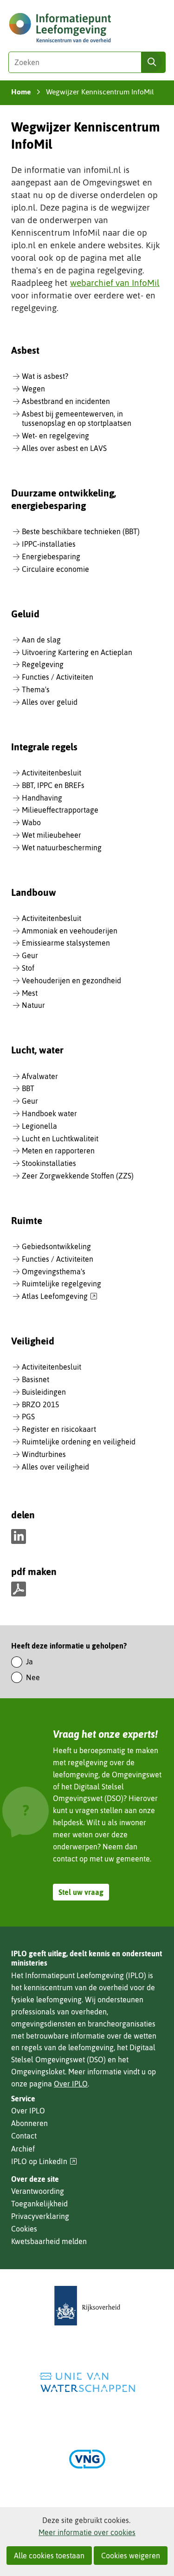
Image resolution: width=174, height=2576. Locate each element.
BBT (28, 1088)
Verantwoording (38, 2191)
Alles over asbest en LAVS (64, 448)
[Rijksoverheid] (87, 2306)
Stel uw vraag (81, 1892)
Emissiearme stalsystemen (66, 943)
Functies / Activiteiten (58, 677)
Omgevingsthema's (54, 1271)
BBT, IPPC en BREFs (53, 785)
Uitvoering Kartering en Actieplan (77, 652)
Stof (28, 968)
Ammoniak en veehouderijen (70, 931)
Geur (30, 955)
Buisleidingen (44, 1392)
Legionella (39, 1126)
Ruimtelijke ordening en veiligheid (79, 1442)
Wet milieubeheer (52, 835)
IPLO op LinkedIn (44, 2162)
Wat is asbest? (45, 376)
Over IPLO (71, 2084)
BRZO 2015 (41, 1404)
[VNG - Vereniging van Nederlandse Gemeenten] (87, 2459)
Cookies (24, 2229)
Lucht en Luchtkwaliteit (60, 1139)
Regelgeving (43, 664)
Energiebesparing (51, 556)
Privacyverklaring (40, 2216)
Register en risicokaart (59, 1429)
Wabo (31, 822)
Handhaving (42, 798)
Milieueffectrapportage (60, 810)
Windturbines (44, 1454)
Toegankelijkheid (39, 2204)
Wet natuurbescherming (62, 848)
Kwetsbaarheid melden (49, 2241)
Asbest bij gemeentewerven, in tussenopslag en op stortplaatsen (77, 419)
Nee (33, 1677)
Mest (30, 993)
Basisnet (35, 1379)
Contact (24, 2136)
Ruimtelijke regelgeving (61, 1284)
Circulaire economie (55, 569)
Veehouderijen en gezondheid (71, 980)
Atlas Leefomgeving (60, 1297)
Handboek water (49, 1113)
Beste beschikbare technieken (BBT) (81, 531)
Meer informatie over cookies (87, 2532)
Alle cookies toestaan (49, 2556)
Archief (23, 2149)
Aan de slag (41, 640)
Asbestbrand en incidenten (66, 401)
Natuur (33, 1005)
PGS (28, 1417)
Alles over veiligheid (55, 1467)
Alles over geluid (50, 702)
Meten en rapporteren (58, 1151)
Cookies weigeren (131, 2556)
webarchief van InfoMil (115, 283)
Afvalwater (40, 1076)
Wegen (33, 389)
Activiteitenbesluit (52, 773)
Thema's (36, 689)
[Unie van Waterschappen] (87, 2382)
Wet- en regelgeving (55, 436)
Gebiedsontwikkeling (56, 1246)
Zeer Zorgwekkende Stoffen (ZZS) (78, 1176)
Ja (29, 1662)
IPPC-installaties (49, 544)
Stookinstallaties (49, 1163)
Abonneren (29, 2123)
